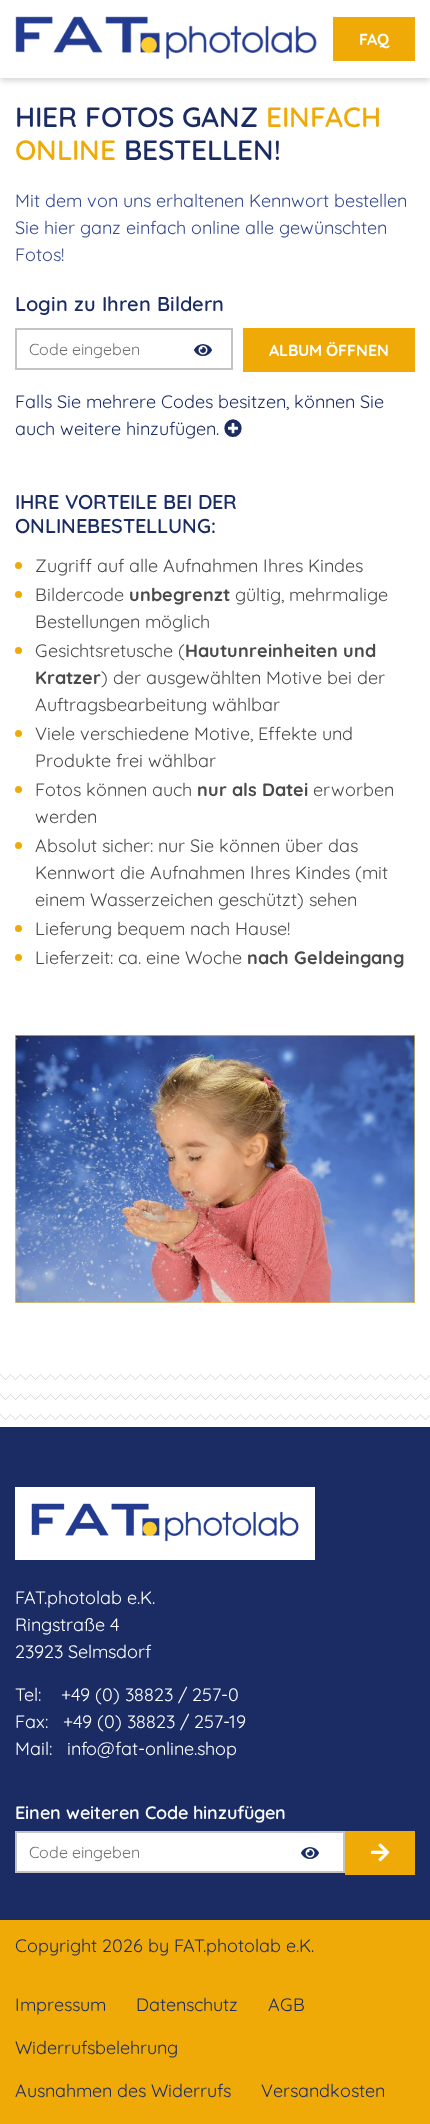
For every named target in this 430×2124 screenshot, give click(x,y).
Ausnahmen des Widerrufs (123, 2090)
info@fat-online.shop (152, 1748)
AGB (286, 2004)
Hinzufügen (380, 1853)
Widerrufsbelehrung (96, 2047)
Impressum (60, 2004)
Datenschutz (187, 2004)
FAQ (374, 39)
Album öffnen (329, 350)
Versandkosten (323, 2090)
